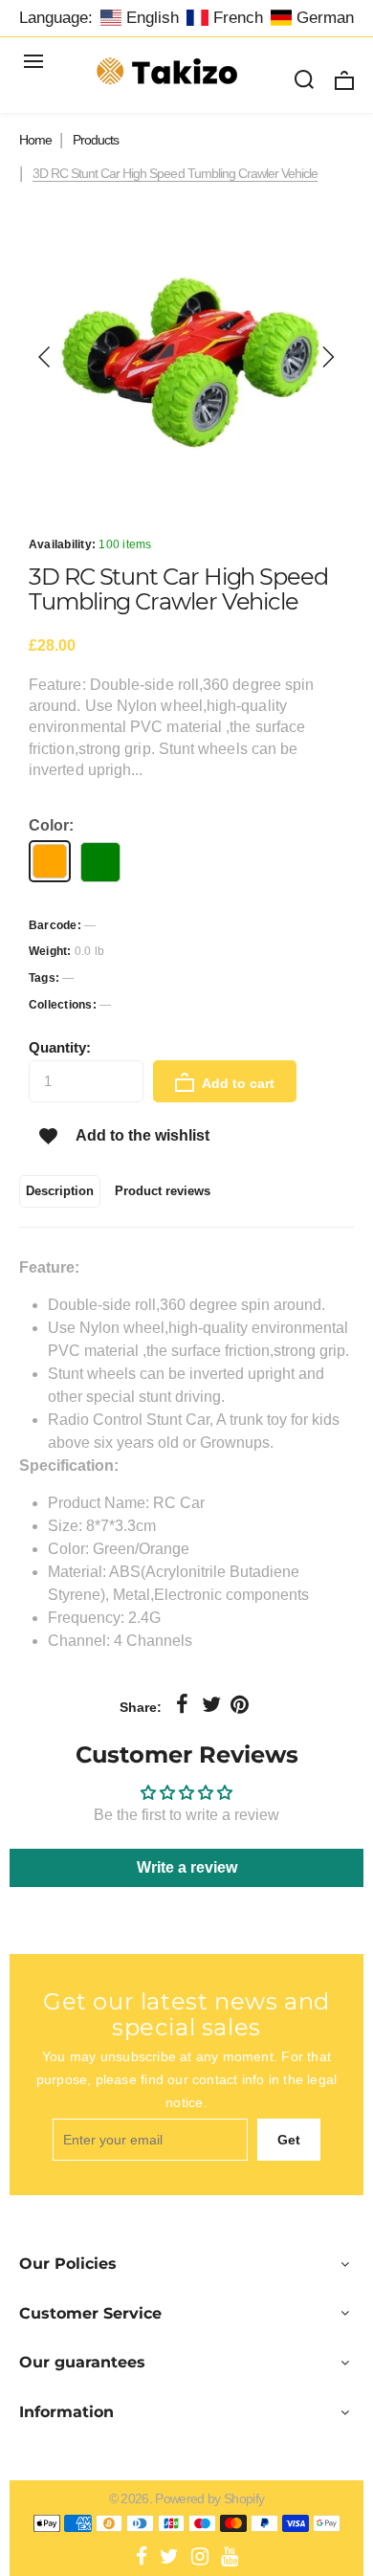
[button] (45, 357)
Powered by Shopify (209, 2498)
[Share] (183, 1705)
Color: (51, 825)
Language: (56, 18)
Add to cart (237, 1083)
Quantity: (60, 1047)
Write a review (187, 1867)
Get (289, 2140)
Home (35, 140)
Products (96, 140)
